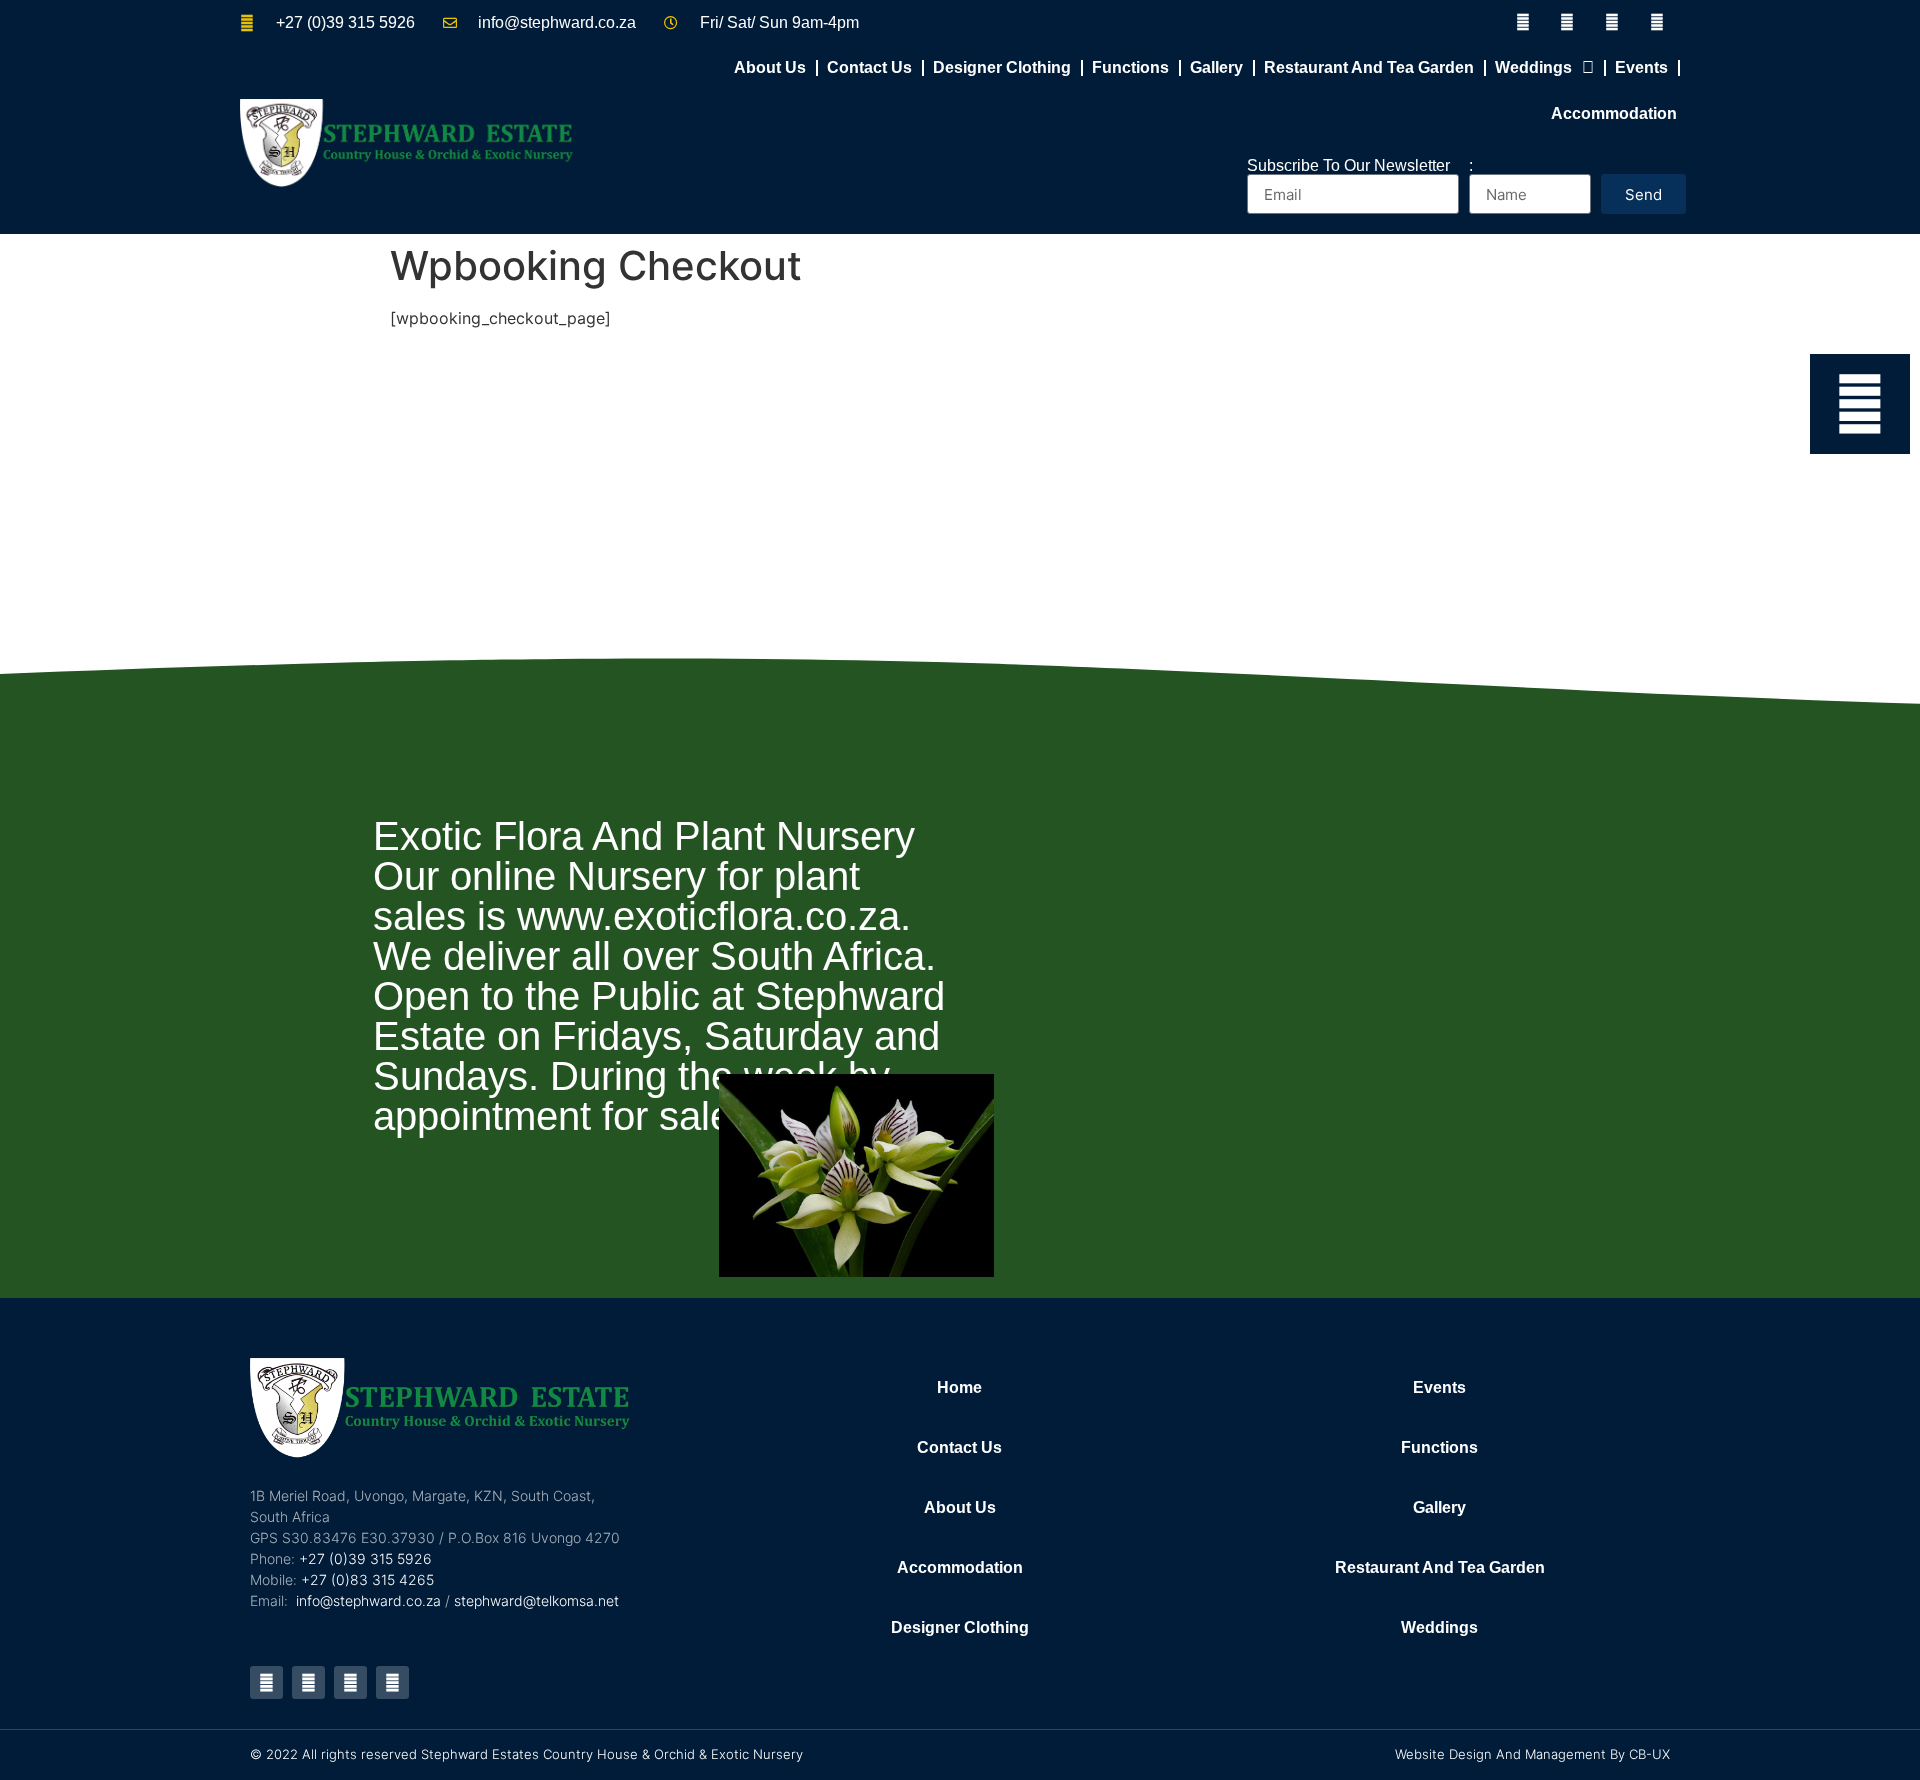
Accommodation (1614, 113)
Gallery (1216, 67)
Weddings (1533, 67)
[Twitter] (1567, 22)
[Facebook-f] (1522, 22)
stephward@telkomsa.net (536, 1600)
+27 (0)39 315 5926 (365, 1558)
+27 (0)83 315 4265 (367, 1579)
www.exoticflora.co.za (708, 916)
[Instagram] (1657, 22)
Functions (1130, 67)
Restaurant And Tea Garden (1369, 67)
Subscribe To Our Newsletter (1348, 166)
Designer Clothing (1002, 67)
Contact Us (869, 67)
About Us (770, 67)
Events (1641, 67)
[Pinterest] (1612, 22)
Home (959, 1387)
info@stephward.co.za (368, 1600)
